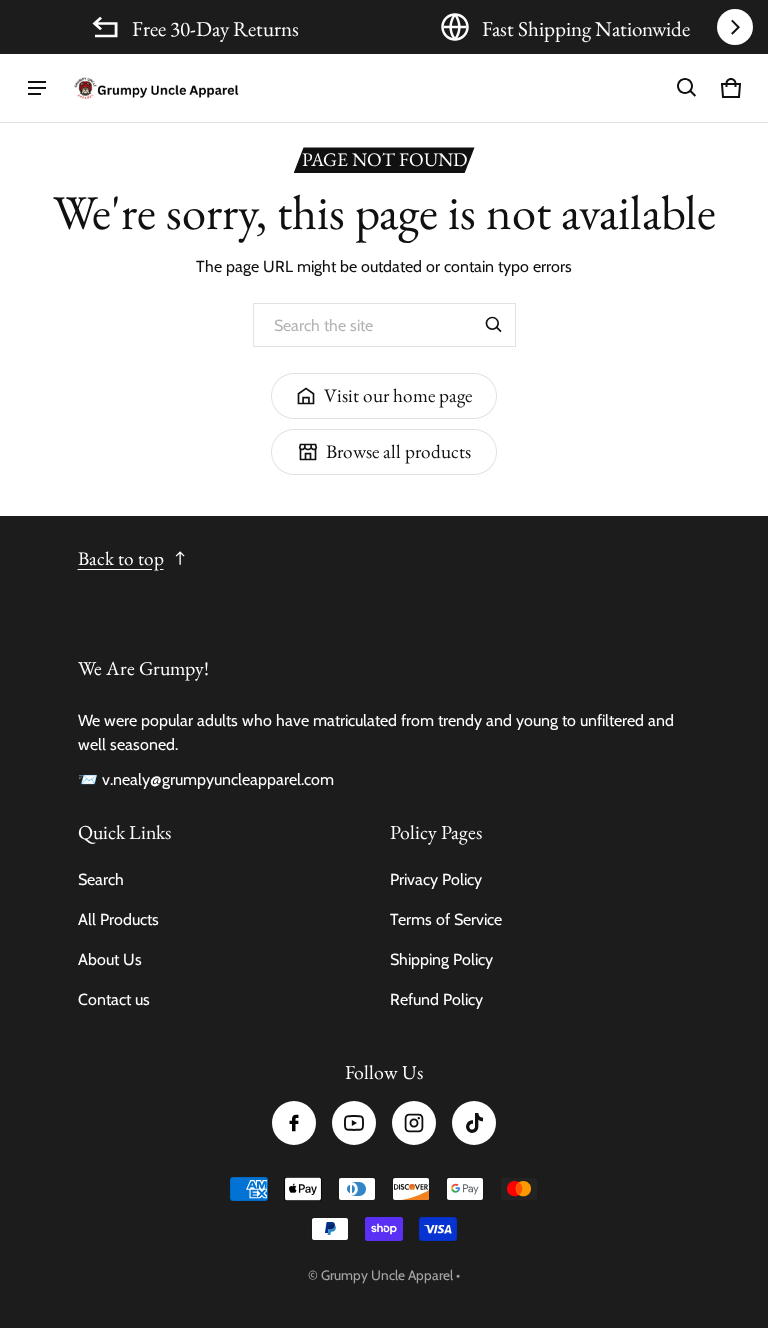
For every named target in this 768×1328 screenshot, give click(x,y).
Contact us (114, 999)
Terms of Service (446, 919)
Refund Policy (436, 999)
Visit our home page (398, 395)
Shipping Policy (441, 959)
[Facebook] (294, 1123)
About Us (110, 959)
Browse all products (398, 451)
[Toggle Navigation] (37, 88)
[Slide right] (735, 27)
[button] (687, 88)
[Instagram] (414, 1123)
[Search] (494, 325)
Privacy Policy (436, 879)
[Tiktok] (474, 1123)
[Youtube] (354, 1123)
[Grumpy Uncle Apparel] (156, 88)
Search (101, 879)
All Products (118, 919)
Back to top (121, 558)
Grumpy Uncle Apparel (387, 1275)
